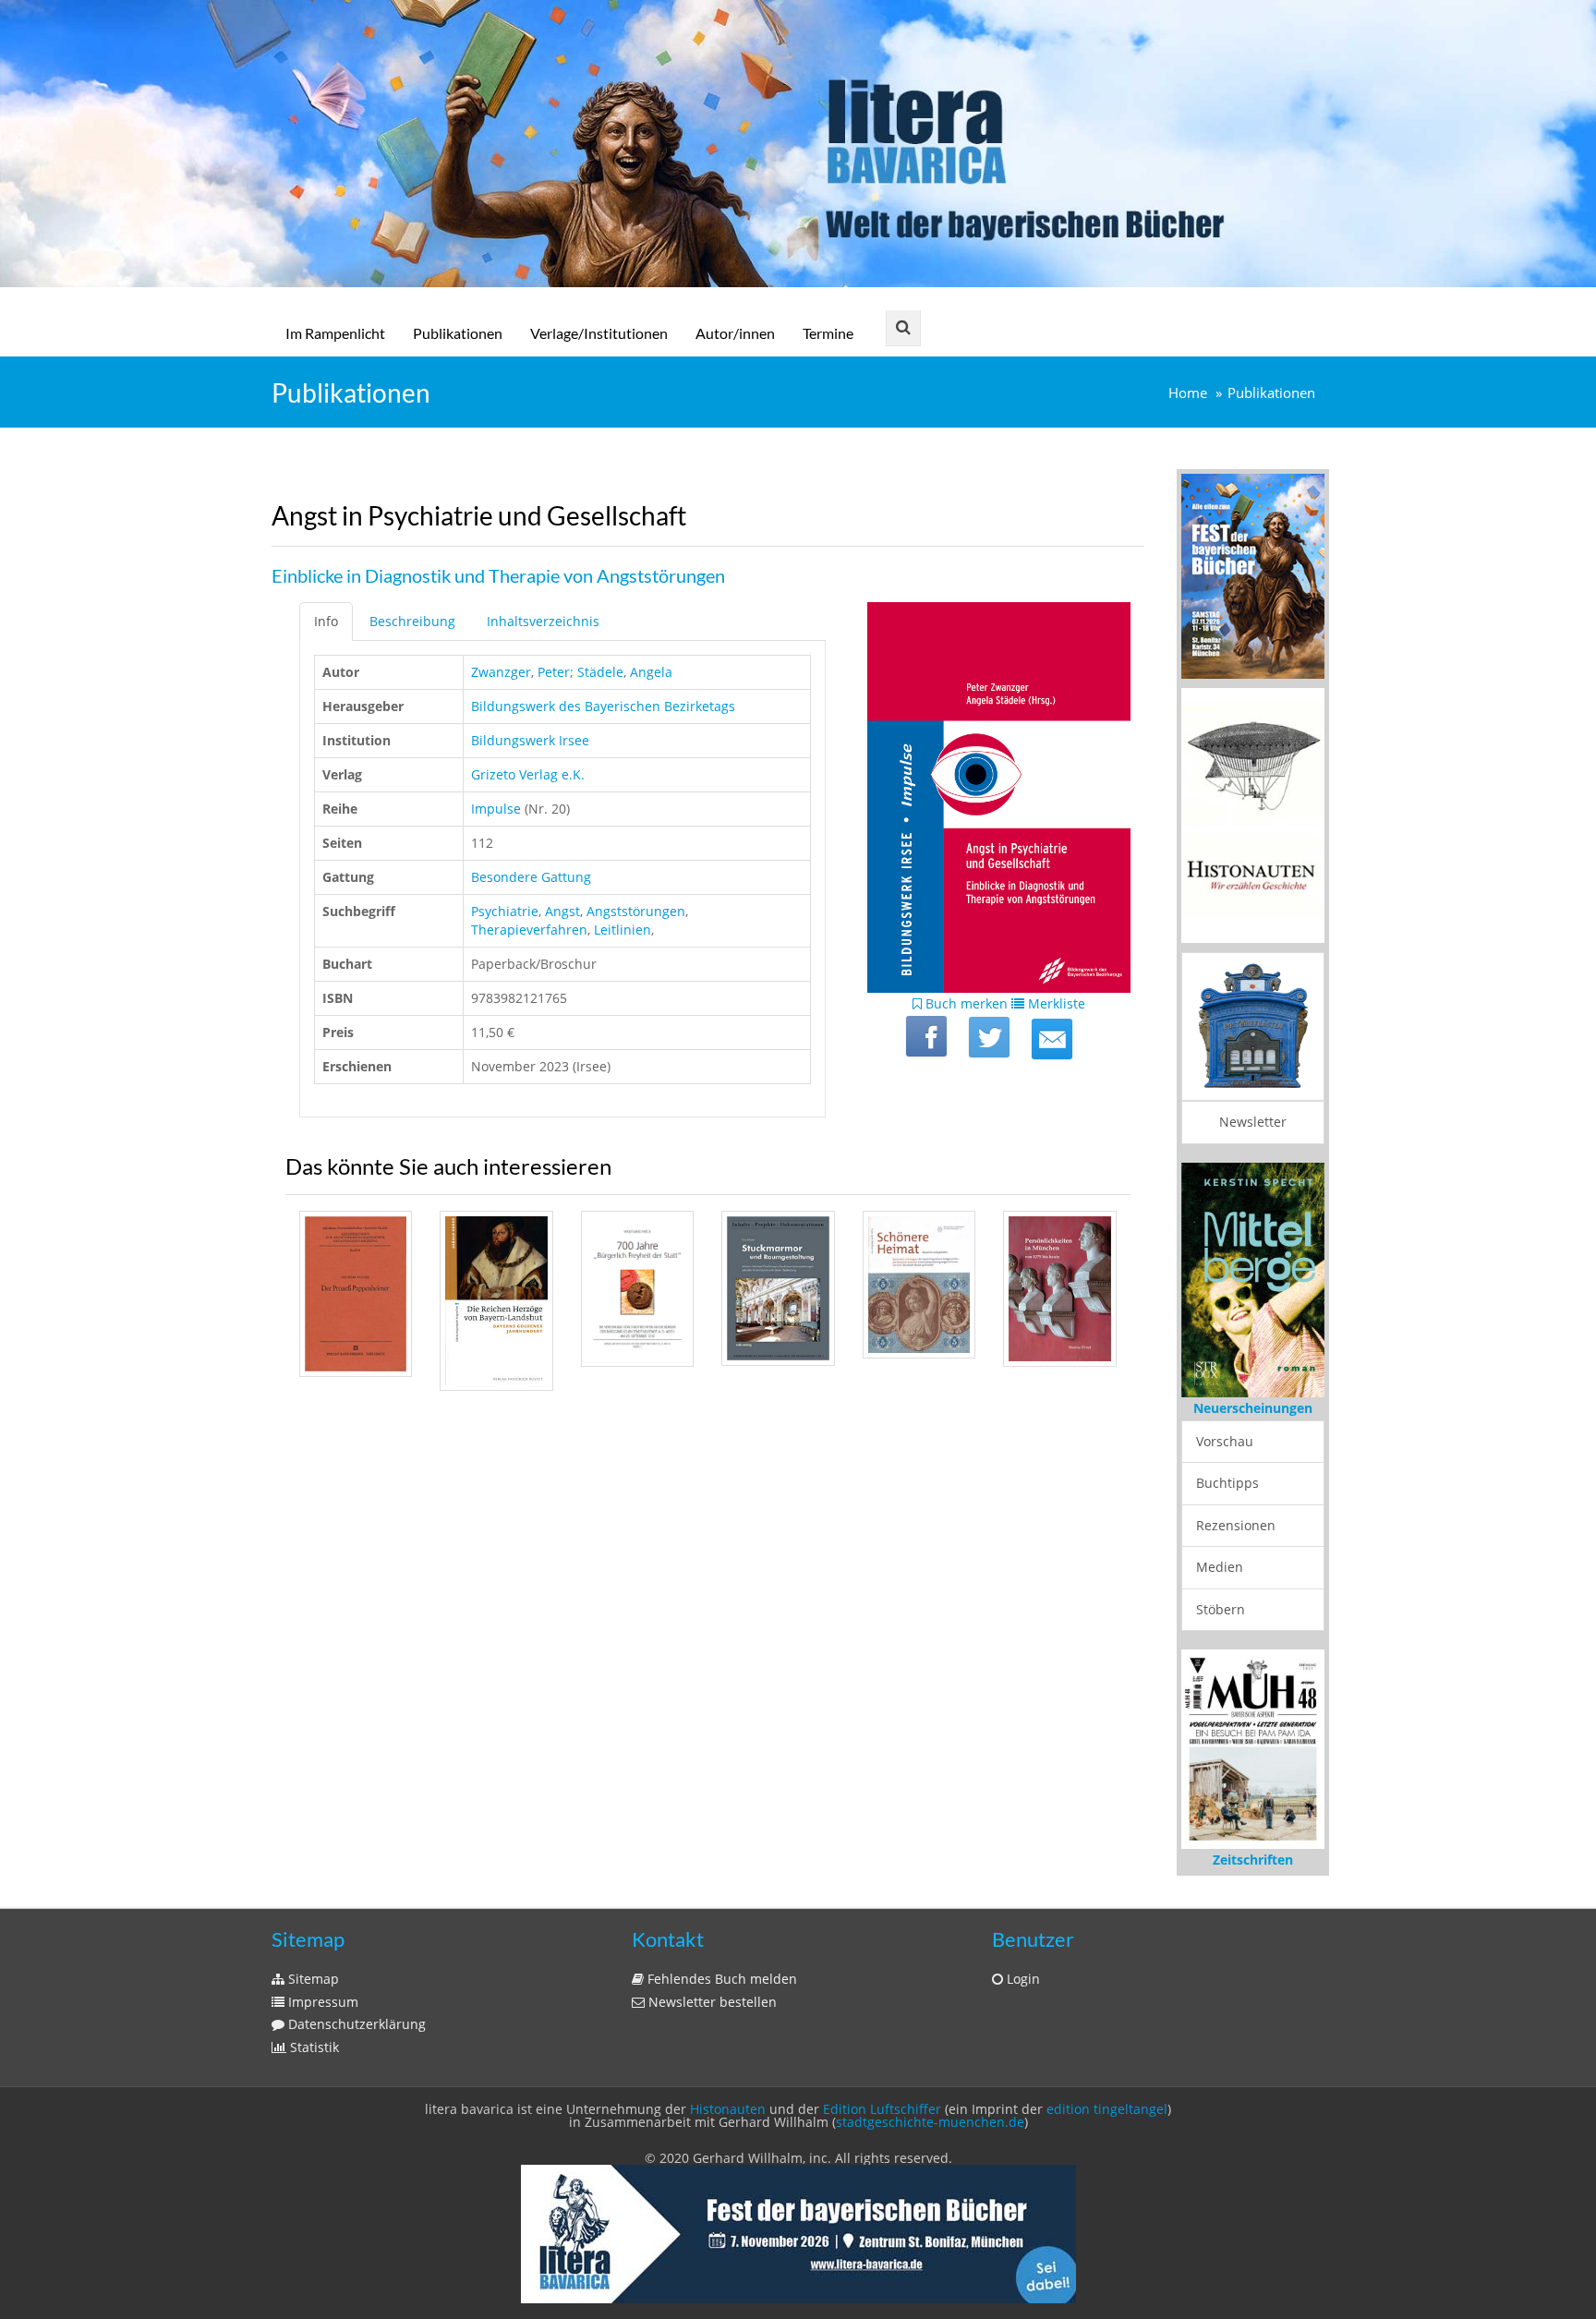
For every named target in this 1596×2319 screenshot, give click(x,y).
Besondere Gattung (531, 877)
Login (1022, 1979)
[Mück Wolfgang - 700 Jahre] (637, 1289)
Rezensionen (1236, 1525)
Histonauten (728, 2109)
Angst (562, 911)
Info (326, 621)
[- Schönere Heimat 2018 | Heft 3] (919, 1285)
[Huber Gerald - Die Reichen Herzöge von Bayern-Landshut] (496, 1301)
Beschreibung (412, 621)
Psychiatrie (505, 911)
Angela (651, 672)
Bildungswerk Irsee (530, 740)
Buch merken (965, 1003)
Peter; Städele (580, 672)
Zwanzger (501, 672)
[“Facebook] (926, 1036)
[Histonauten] (1253, 575)
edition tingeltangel (1107, 2109)
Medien (1220, 1567)
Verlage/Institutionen (599, 333)
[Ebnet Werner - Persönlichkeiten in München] (1059, 1289)
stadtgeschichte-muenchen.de (930, 2122)
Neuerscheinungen (1253, 1408)
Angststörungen (636, 911)
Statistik (313, 2047)
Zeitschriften (1253, 1860)
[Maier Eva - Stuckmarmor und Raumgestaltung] (778, 1288)
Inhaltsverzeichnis (543, 621)
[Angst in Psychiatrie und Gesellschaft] (1052, 1039)
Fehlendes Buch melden (720, 1979)
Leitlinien (623, 930)
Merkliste (1055, 1003)
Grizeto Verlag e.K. (528, 774)
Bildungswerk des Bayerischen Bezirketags (603, 706)
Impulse (496, 809)
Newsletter (1253, 1122)
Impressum (321, 2002)
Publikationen (458, 333)
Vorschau (1225, 1441)
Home (1188, 393)
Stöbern (1221, 1609)
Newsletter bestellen (711, 2002)
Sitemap (312, 1979)
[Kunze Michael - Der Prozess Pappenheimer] (356, 1294)
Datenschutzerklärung (355, 2024)
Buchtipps (1227, 1483)
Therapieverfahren (529, 930)
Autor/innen (735, 333)
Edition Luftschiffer (882, 2109)
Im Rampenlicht (335, 333)
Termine (828, 333)
